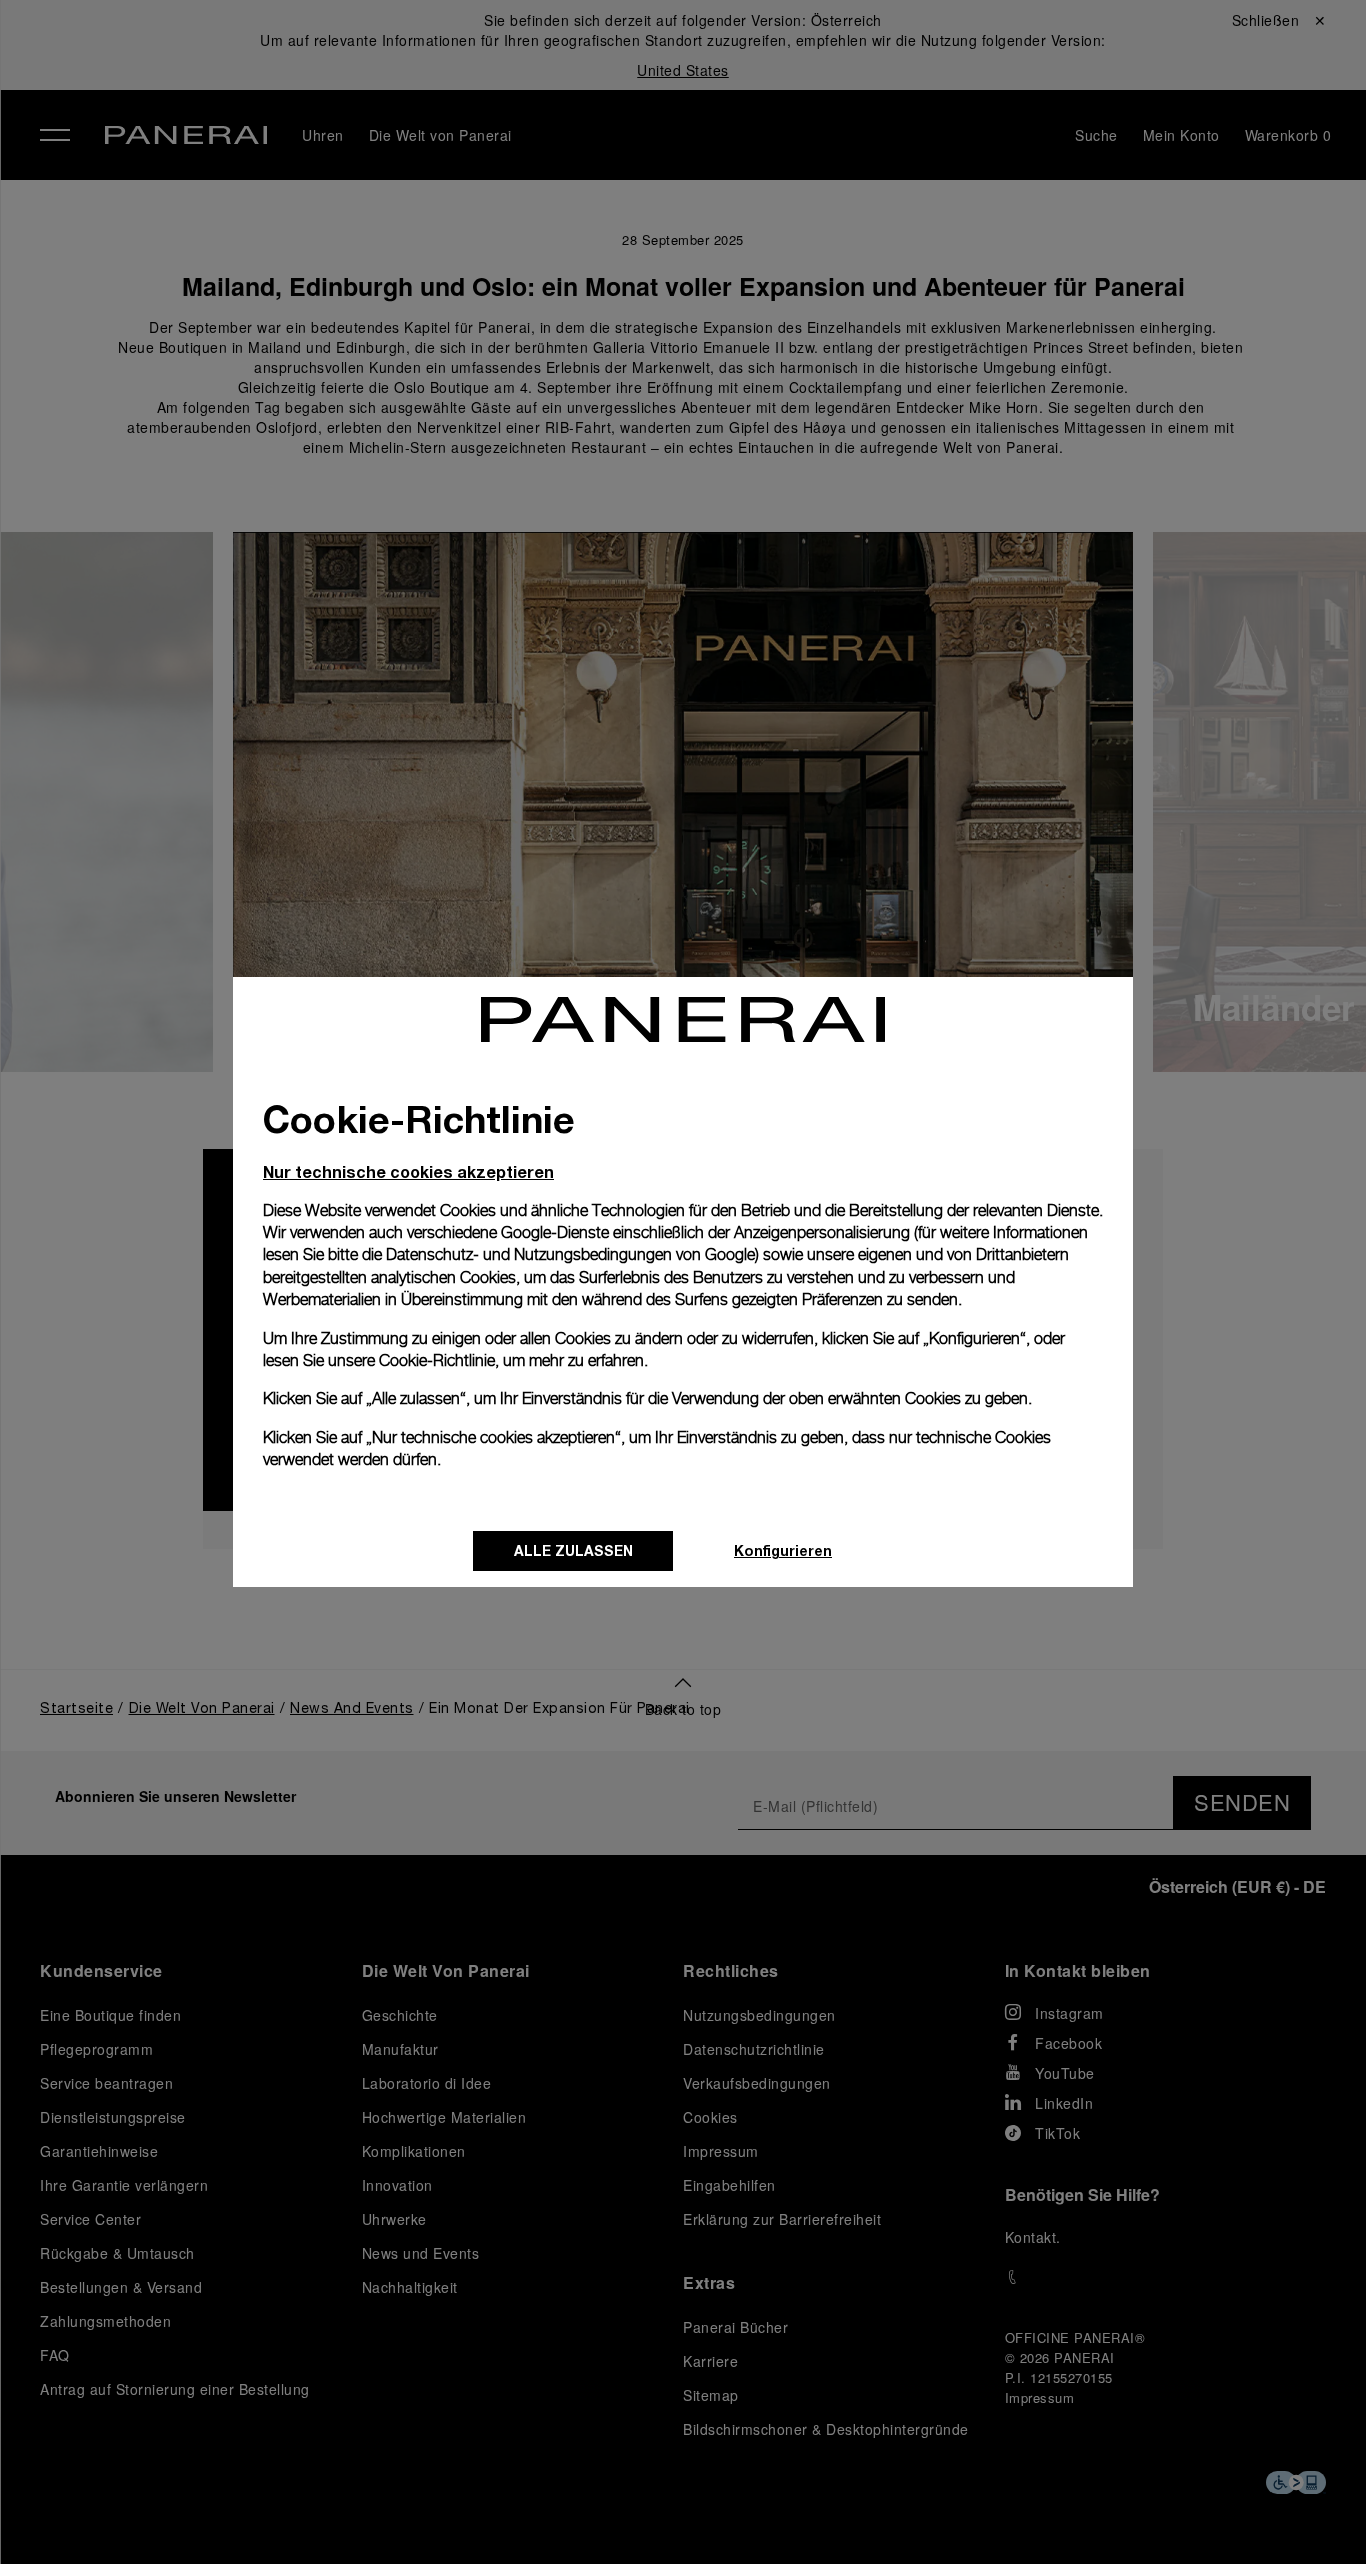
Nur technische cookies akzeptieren (408, 1171)
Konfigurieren (783, 1550)
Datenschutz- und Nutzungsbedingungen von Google (570, 1254)
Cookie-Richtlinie (437, 1360)
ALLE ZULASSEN (573, 1550)
